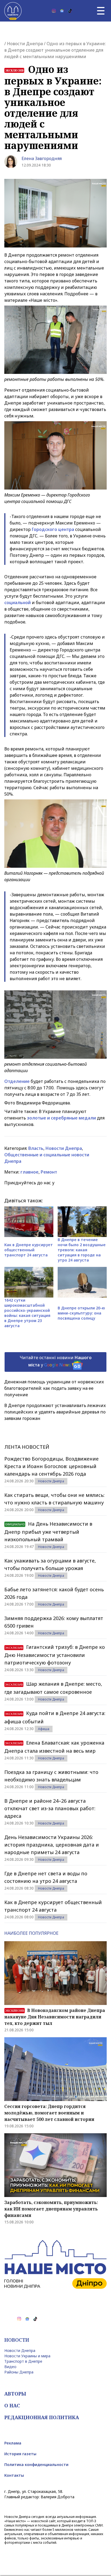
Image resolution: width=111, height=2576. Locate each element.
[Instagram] (54, 11)
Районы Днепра (19, 2372)
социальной (18, 603)
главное (30, 1172)
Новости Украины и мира (27, 2356)
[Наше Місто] (13, 11)
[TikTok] (70, 11)
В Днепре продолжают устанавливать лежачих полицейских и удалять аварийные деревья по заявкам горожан (55, 1412)
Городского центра (53, 529)
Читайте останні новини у (56, 1361)
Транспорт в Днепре (23, 2361)
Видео (10, 2367)
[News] (62, 11)
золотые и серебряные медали (62, 1118)
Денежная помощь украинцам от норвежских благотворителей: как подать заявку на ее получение (54, 1388)
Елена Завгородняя (42, 158)
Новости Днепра (25, 44)
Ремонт (49, 1172)
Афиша (44, 1729)
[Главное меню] (101, 11)
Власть (36, 1148)
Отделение (17, 1081)
